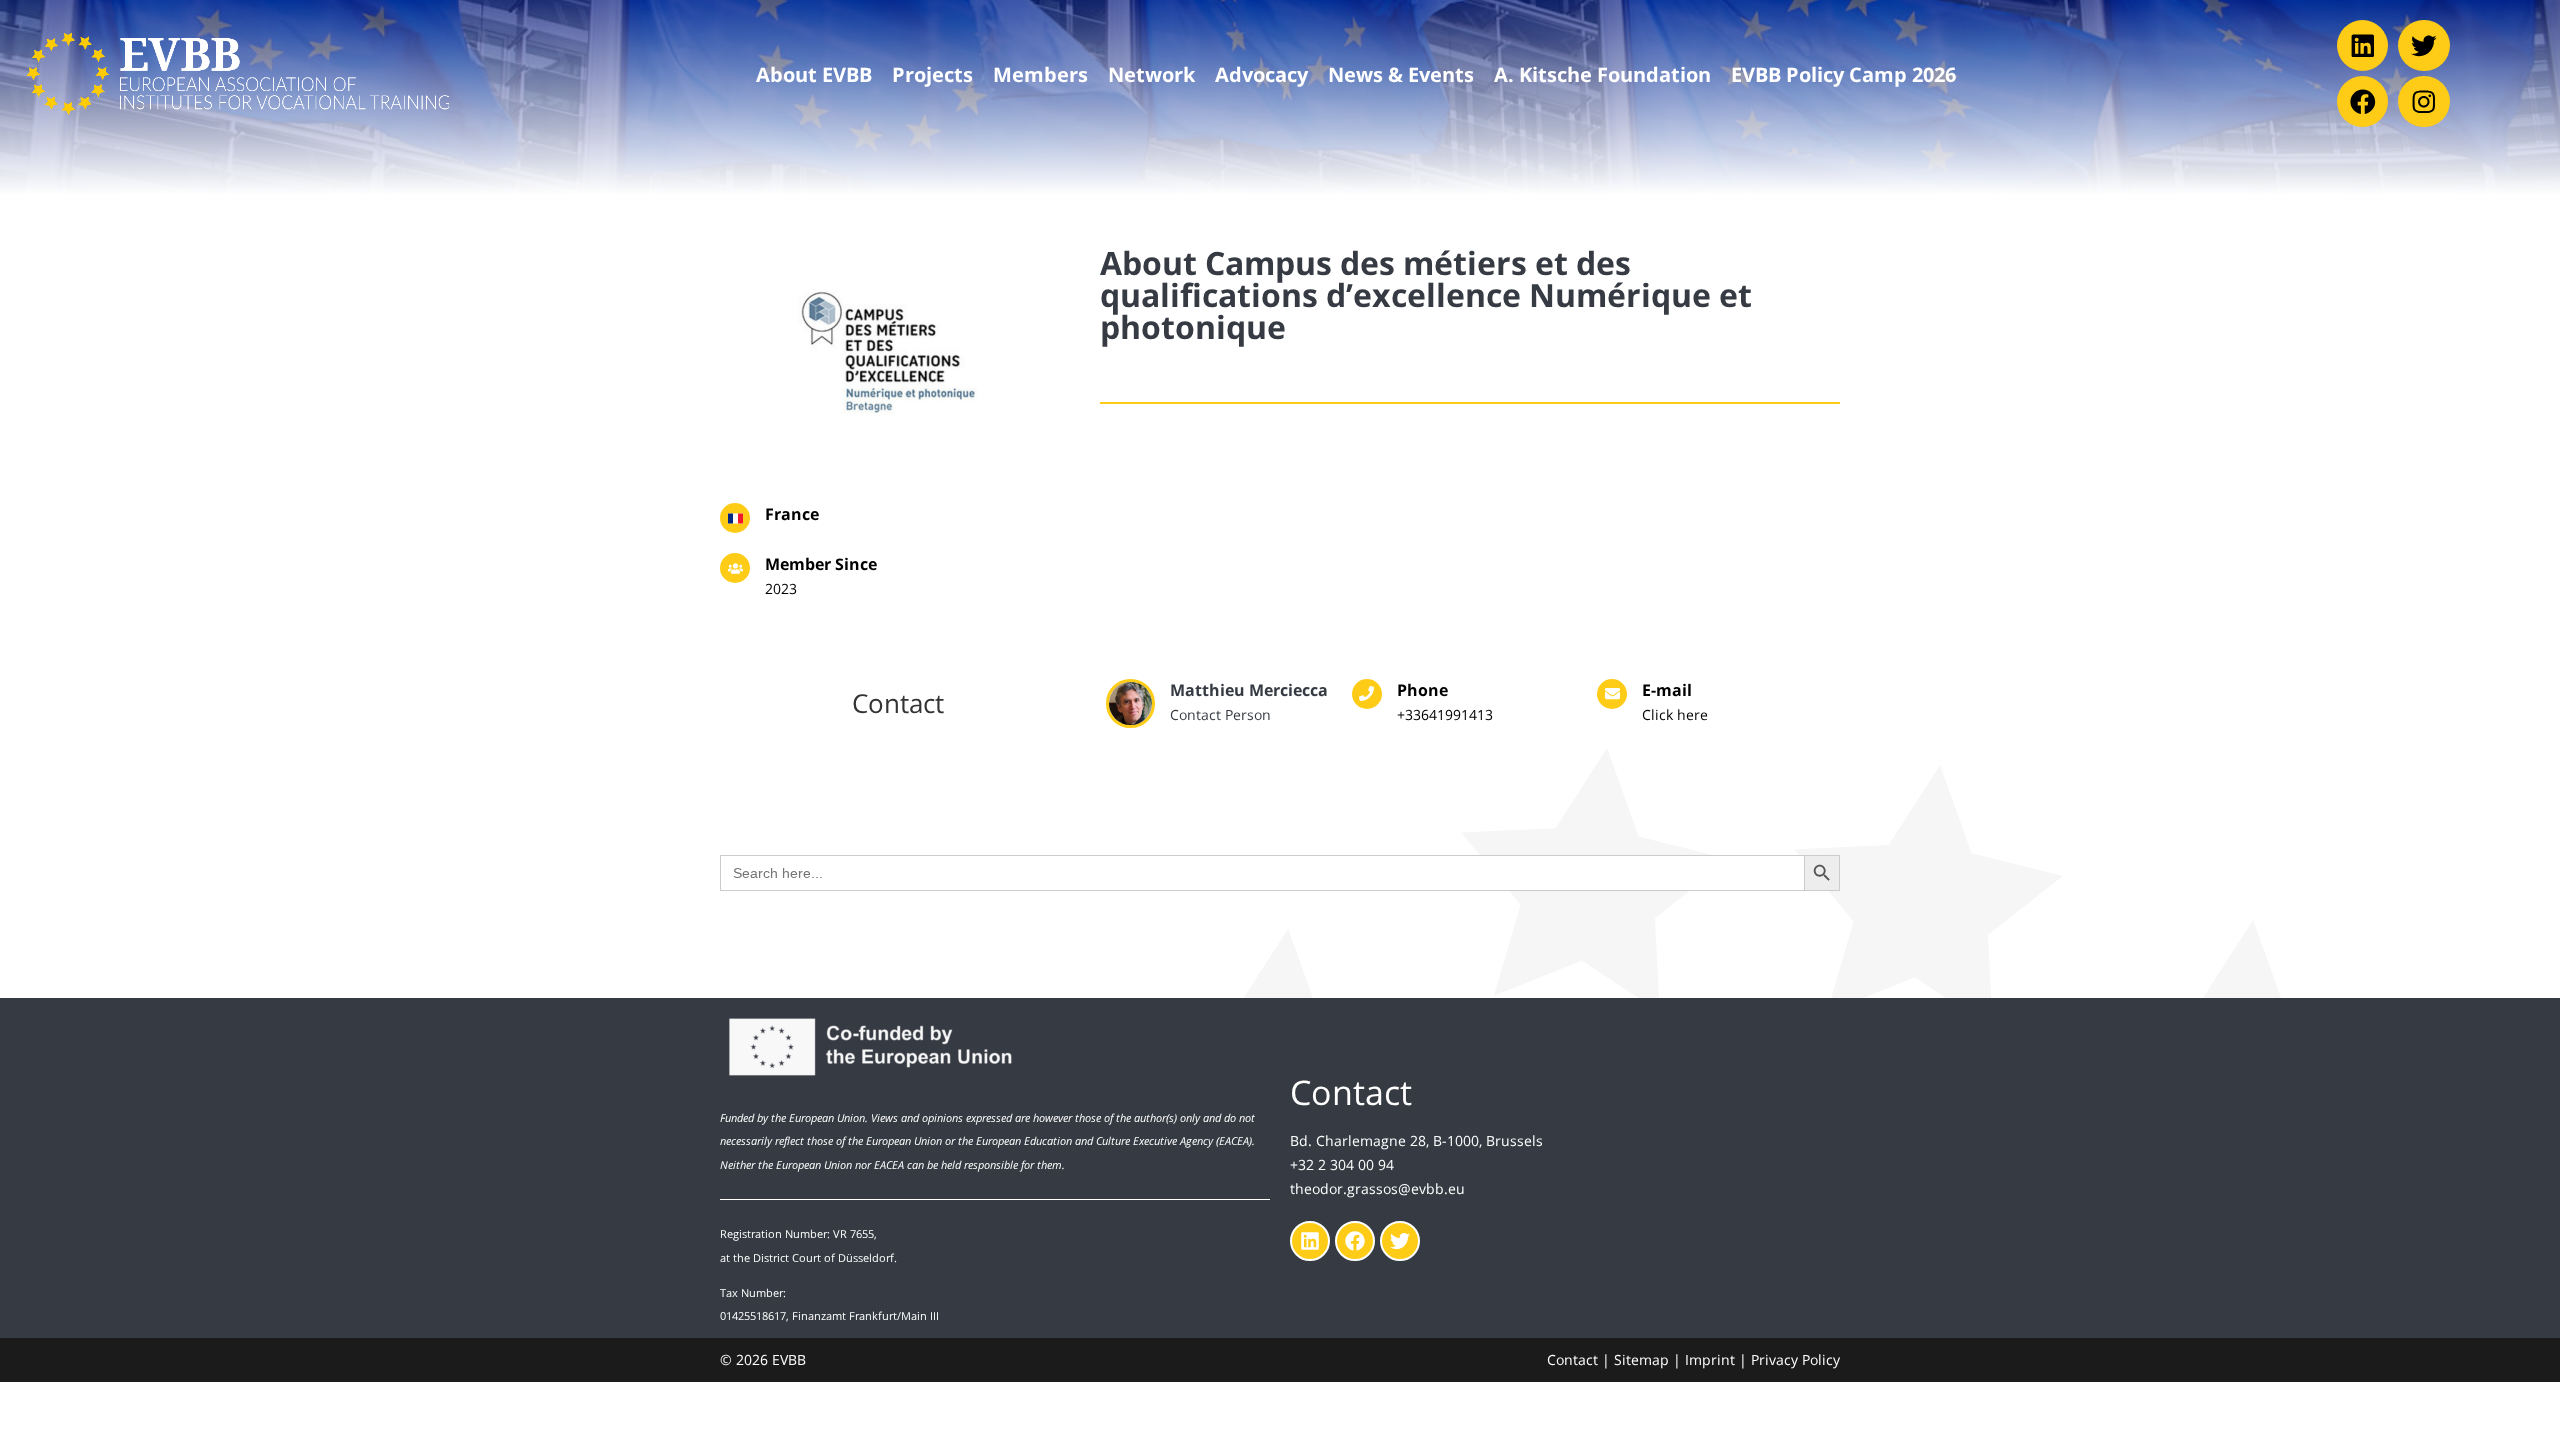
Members (1040, 74)
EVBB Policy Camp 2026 (1843, 74)
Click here (1675, 714)
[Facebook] (2362, 101)
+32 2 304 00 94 (1342, 1164)
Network (1151, 74)
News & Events (1401, 74)
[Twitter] (2423, 45)
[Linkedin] (2362, 45)
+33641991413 (1445, 714)
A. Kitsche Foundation (1602, 74)
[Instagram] (2423, 101)
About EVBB (814, 74)
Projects (932, 74)
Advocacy (1261, 74)
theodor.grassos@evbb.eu (1377, 1188)
